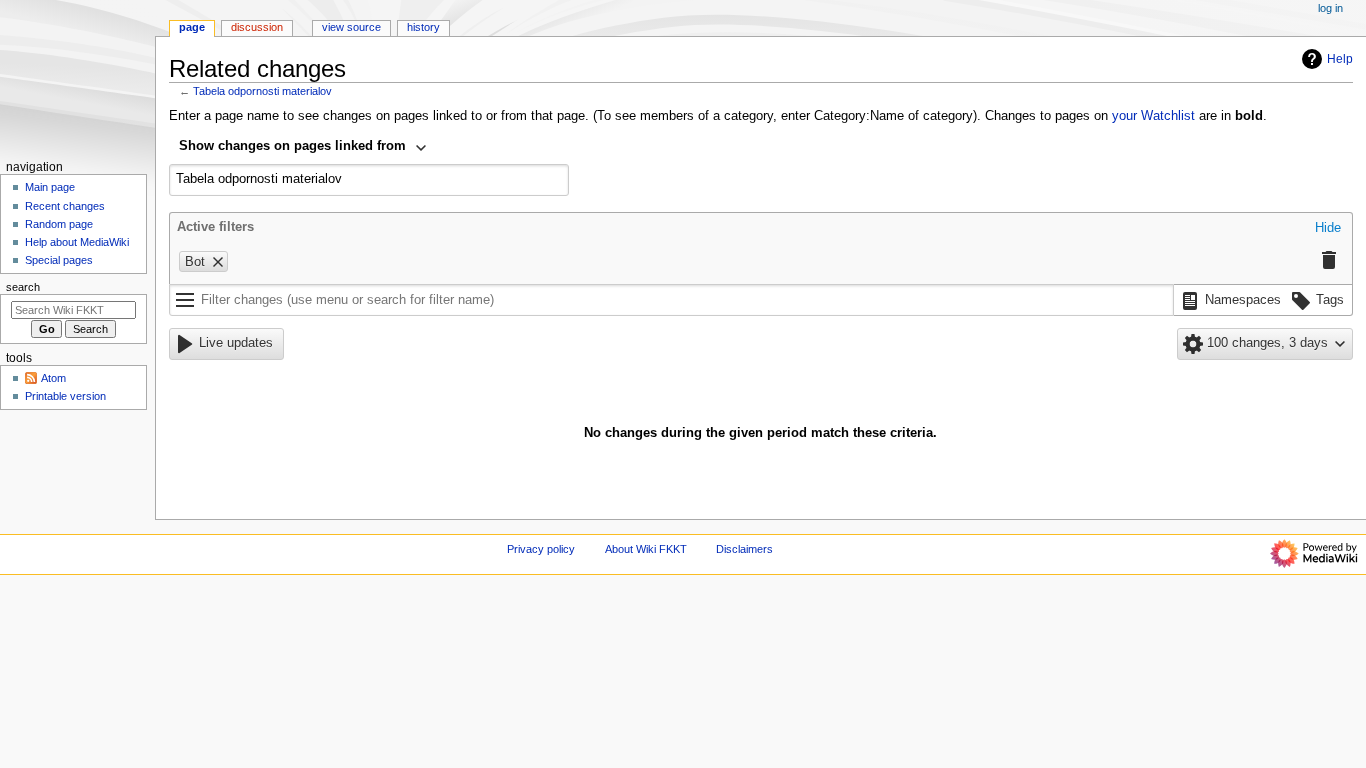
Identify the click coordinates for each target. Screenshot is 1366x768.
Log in (1330, 8)
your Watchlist (1153, 116)
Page (192, 27)
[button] (1328, 229)
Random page (59, 224)
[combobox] (303, 148)
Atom (53, 378)
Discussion (257, 27)
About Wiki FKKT (646, 549)
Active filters (215, 227)
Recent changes (65, 206)
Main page (50, 187)
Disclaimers (744, 549)
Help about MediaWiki (77, 242)
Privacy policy (541, 549)
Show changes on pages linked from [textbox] (292, 146)
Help (1340, 59)
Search (23, 287)
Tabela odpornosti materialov (262, 91)
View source (351, 27)
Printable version (65, 396)
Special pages (59, 260)
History (423, 27)
